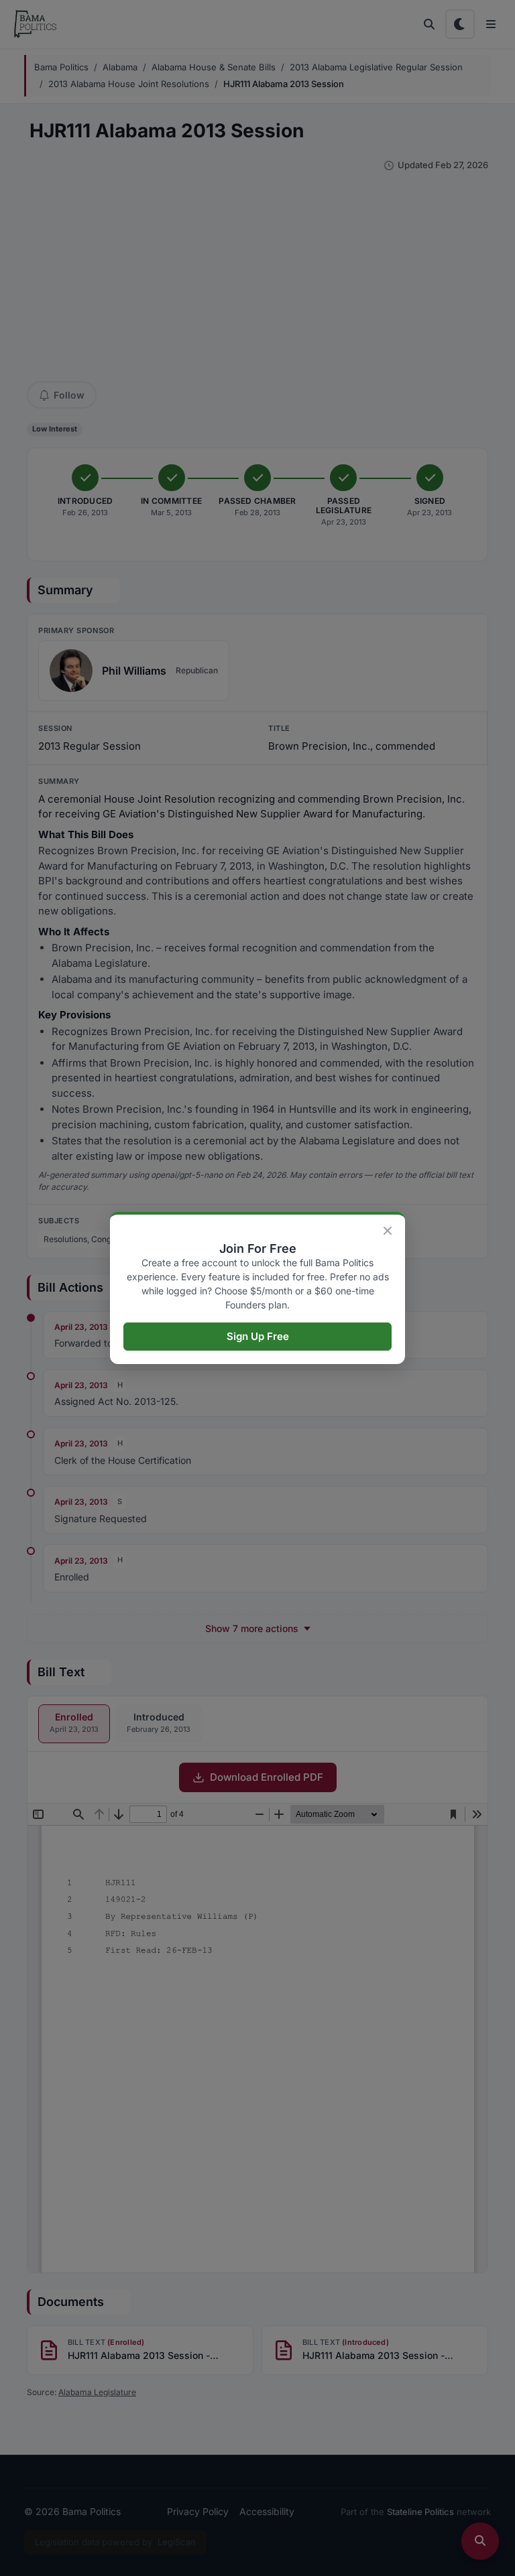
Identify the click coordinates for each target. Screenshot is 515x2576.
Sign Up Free (258, 1336)
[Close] (388, 1231)
